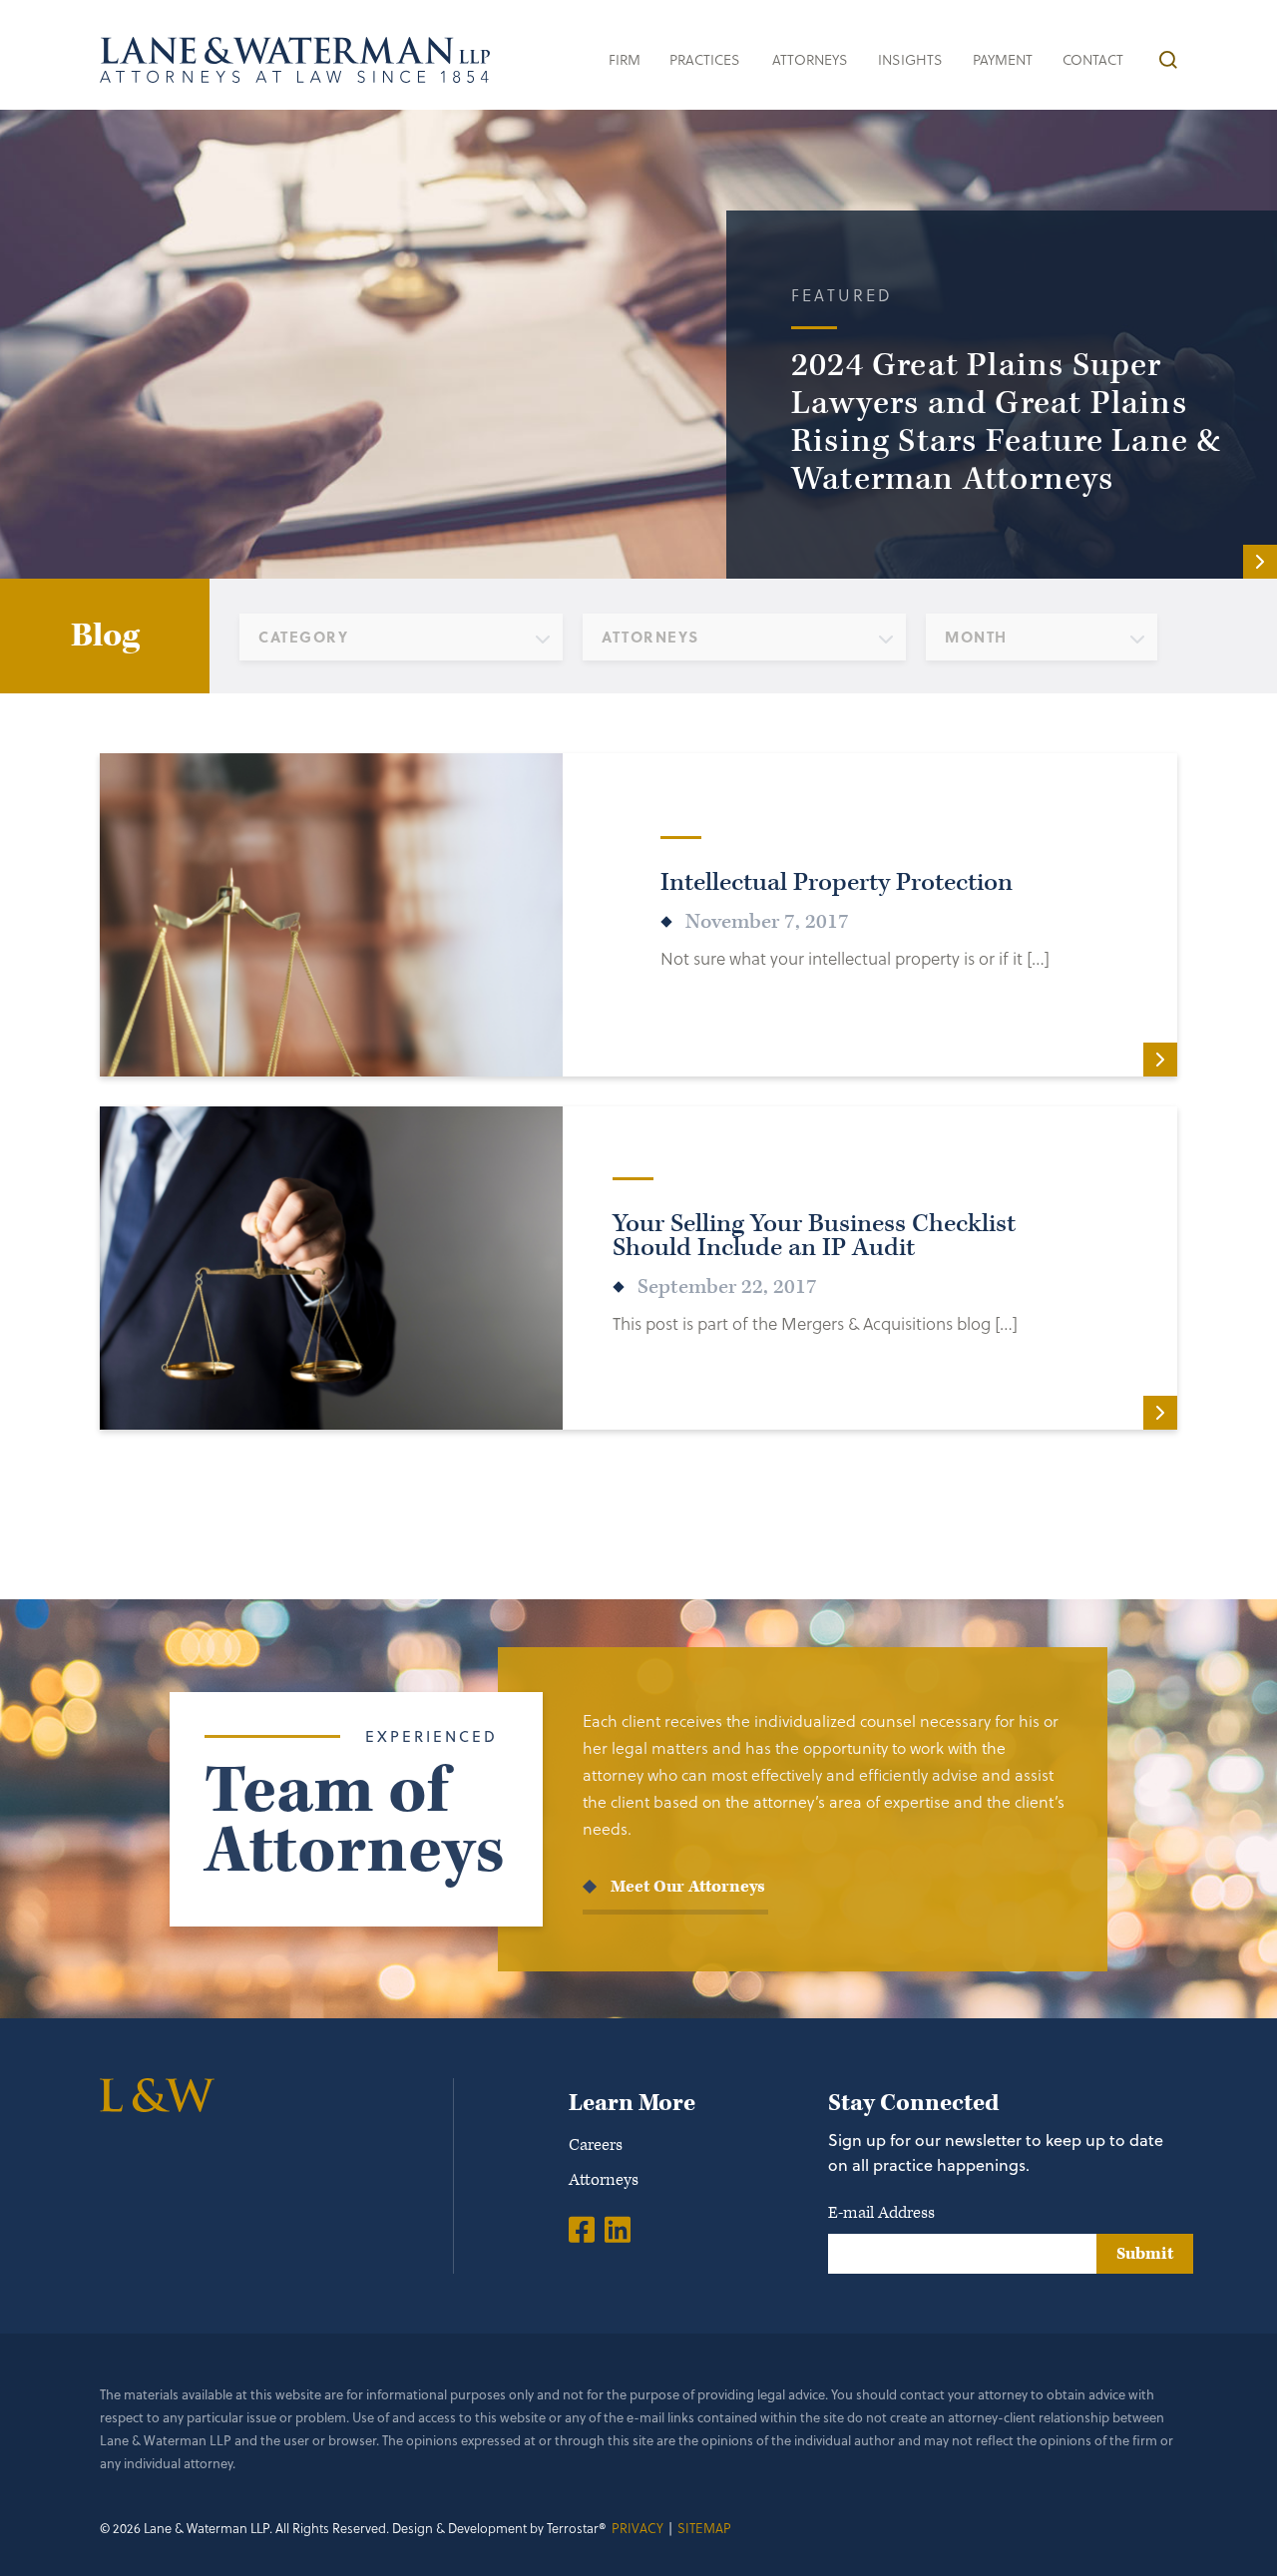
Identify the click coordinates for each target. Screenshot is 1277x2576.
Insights (910, 59)
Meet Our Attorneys (688, 1887)
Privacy (638, 2528)
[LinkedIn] (618, 2229)
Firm (625, 59)
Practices (705, 59)
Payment (1003, 59)
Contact (1093, 59)
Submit (1145, 2254)
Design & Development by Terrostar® (499, 2528)
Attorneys (810, 59)
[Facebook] (582, 2229)
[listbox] (401, 637)
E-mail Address (881, 2213)
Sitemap (704, 2528)
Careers (596, 2145)
